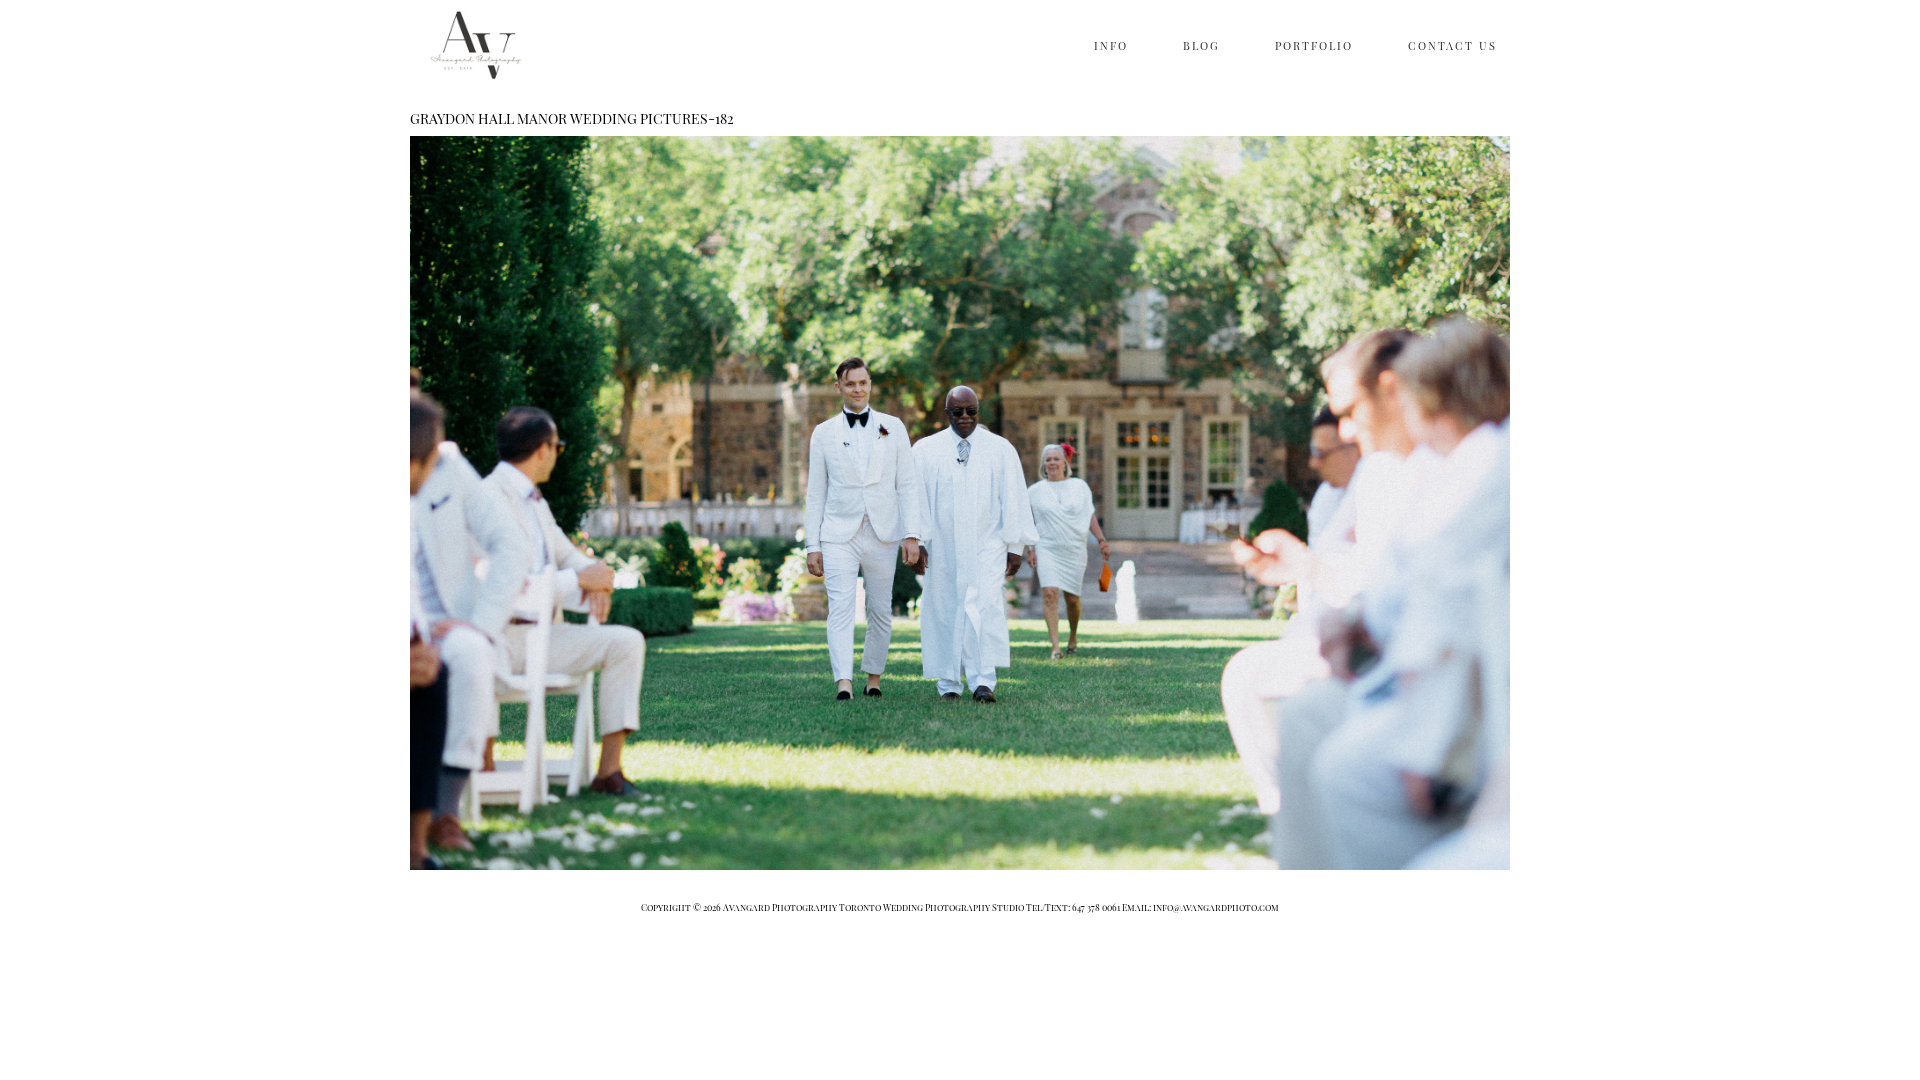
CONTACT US (1452, 45)
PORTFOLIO (1314, 45)
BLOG (1201, 45)
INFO (1111, 45)
